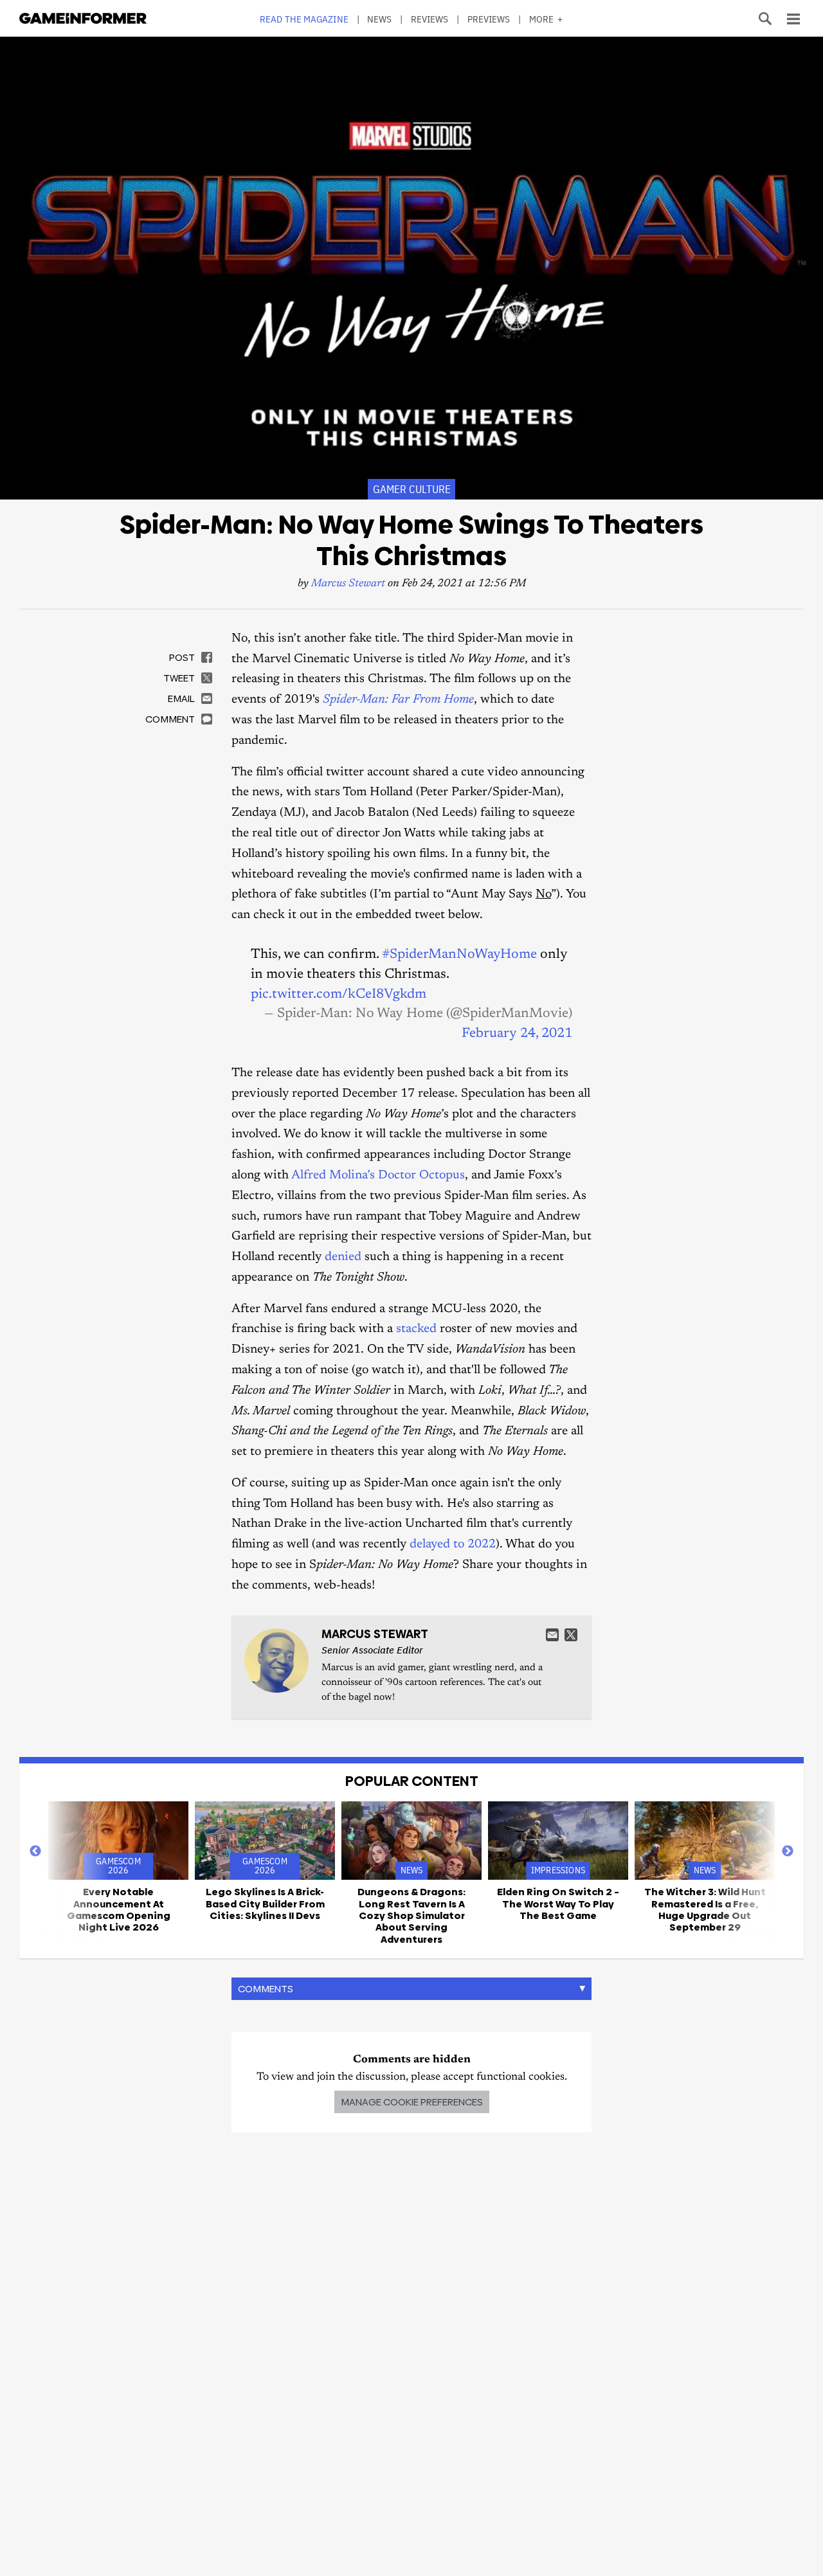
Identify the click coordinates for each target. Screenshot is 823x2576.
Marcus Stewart (348, 584)
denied (343, 1257)
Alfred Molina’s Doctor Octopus (378, 1175)
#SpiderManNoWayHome (459, 955)
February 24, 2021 (517, 1034)
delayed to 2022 (453, 1545)
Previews (489, 19)
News (379, 19)
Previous (35, 1851)
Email (552, 1635)
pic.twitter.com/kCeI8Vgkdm (339, 995)
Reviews (430, 19)
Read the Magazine (304, 19)
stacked (416, 1329)
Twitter (571, 1635)
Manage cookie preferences (412, 2102)
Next (788, 1851)
